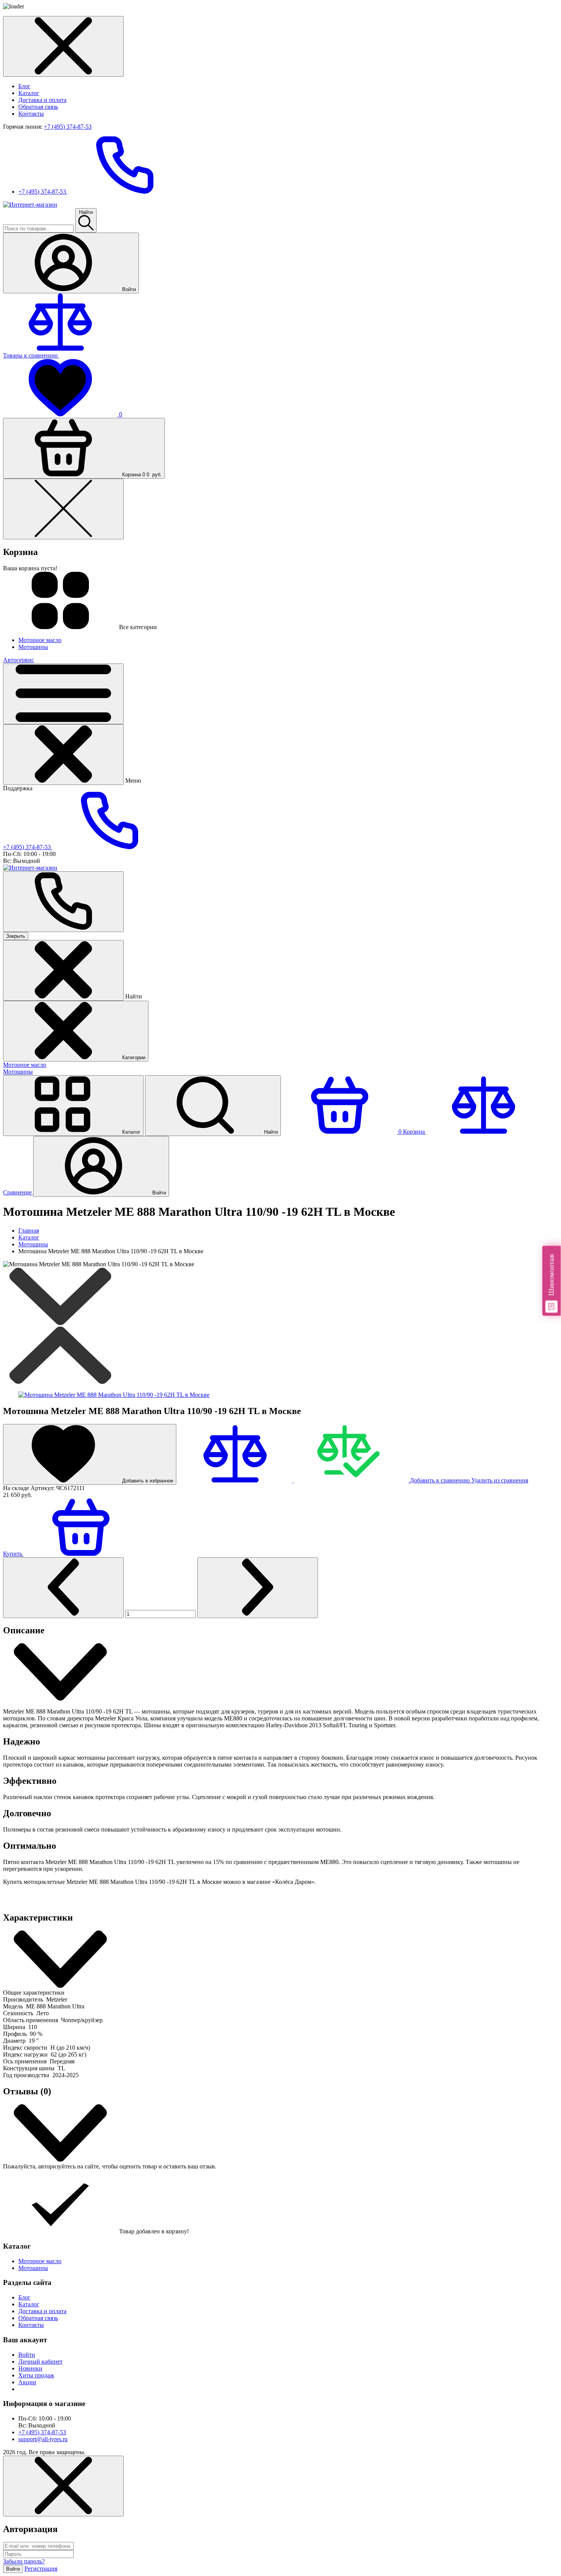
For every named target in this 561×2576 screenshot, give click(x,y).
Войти (27, 2355)
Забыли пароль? (24, 2561)
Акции (27, 2382)
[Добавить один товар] (258, 1588)
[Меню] (63, 694)
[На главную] (30, 205)
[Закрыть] (63, 755)
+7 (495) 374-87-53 (68, 127)
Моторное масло (25, 1065)
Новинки (30, 2368)
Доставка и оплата (42, 100)
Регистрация (41, 2569)
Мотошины (18, 1072)
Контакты (31, 114)
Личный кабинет (40, 2362)
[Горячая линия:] (63, 902)
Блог (24, 86)
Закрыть (16, 936)
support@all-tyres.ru (43, 2439)
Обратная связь (38, 107)
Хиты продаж (36, 2375)
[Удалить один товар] (63, 1588)
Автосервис (19, 660)
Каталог (29, 93)
